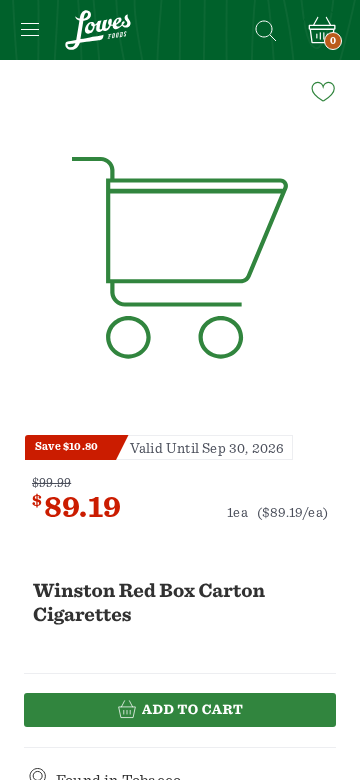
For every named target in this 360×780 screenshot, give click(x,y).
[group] (180, 259)
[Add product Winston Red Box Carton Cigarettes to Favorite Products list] (322, 90)
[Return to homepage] (98, 30)
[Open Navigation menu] (30, 30)
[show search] (265, 30)
